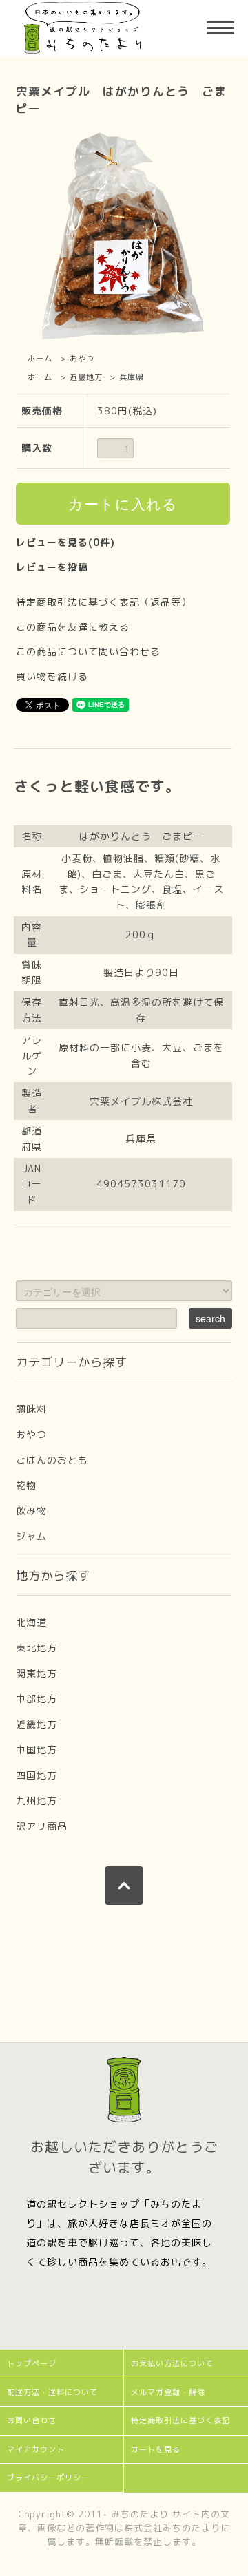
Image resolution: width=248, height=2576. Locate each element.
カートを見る (156, 2449)
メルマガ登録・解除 (168, 2392)
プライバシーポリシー (48, 2478)
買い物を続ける (52, 676)
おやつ (82, 359)
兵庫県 (132, 377)
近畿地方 (86, 377)
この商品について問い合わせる (88, 652)
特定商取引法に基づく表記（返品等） (104, 602)
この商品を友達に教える (73, 627)
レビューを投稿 (52, 567)
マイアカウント (36, 2449)
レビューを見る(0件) (65, 542)
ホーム (40, 359)
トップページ (32, 2363)
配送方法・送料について (52, 2392)
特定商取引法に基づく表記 (180, 2420)
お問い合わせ (32, 2420)
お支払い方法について (172, 2363)
